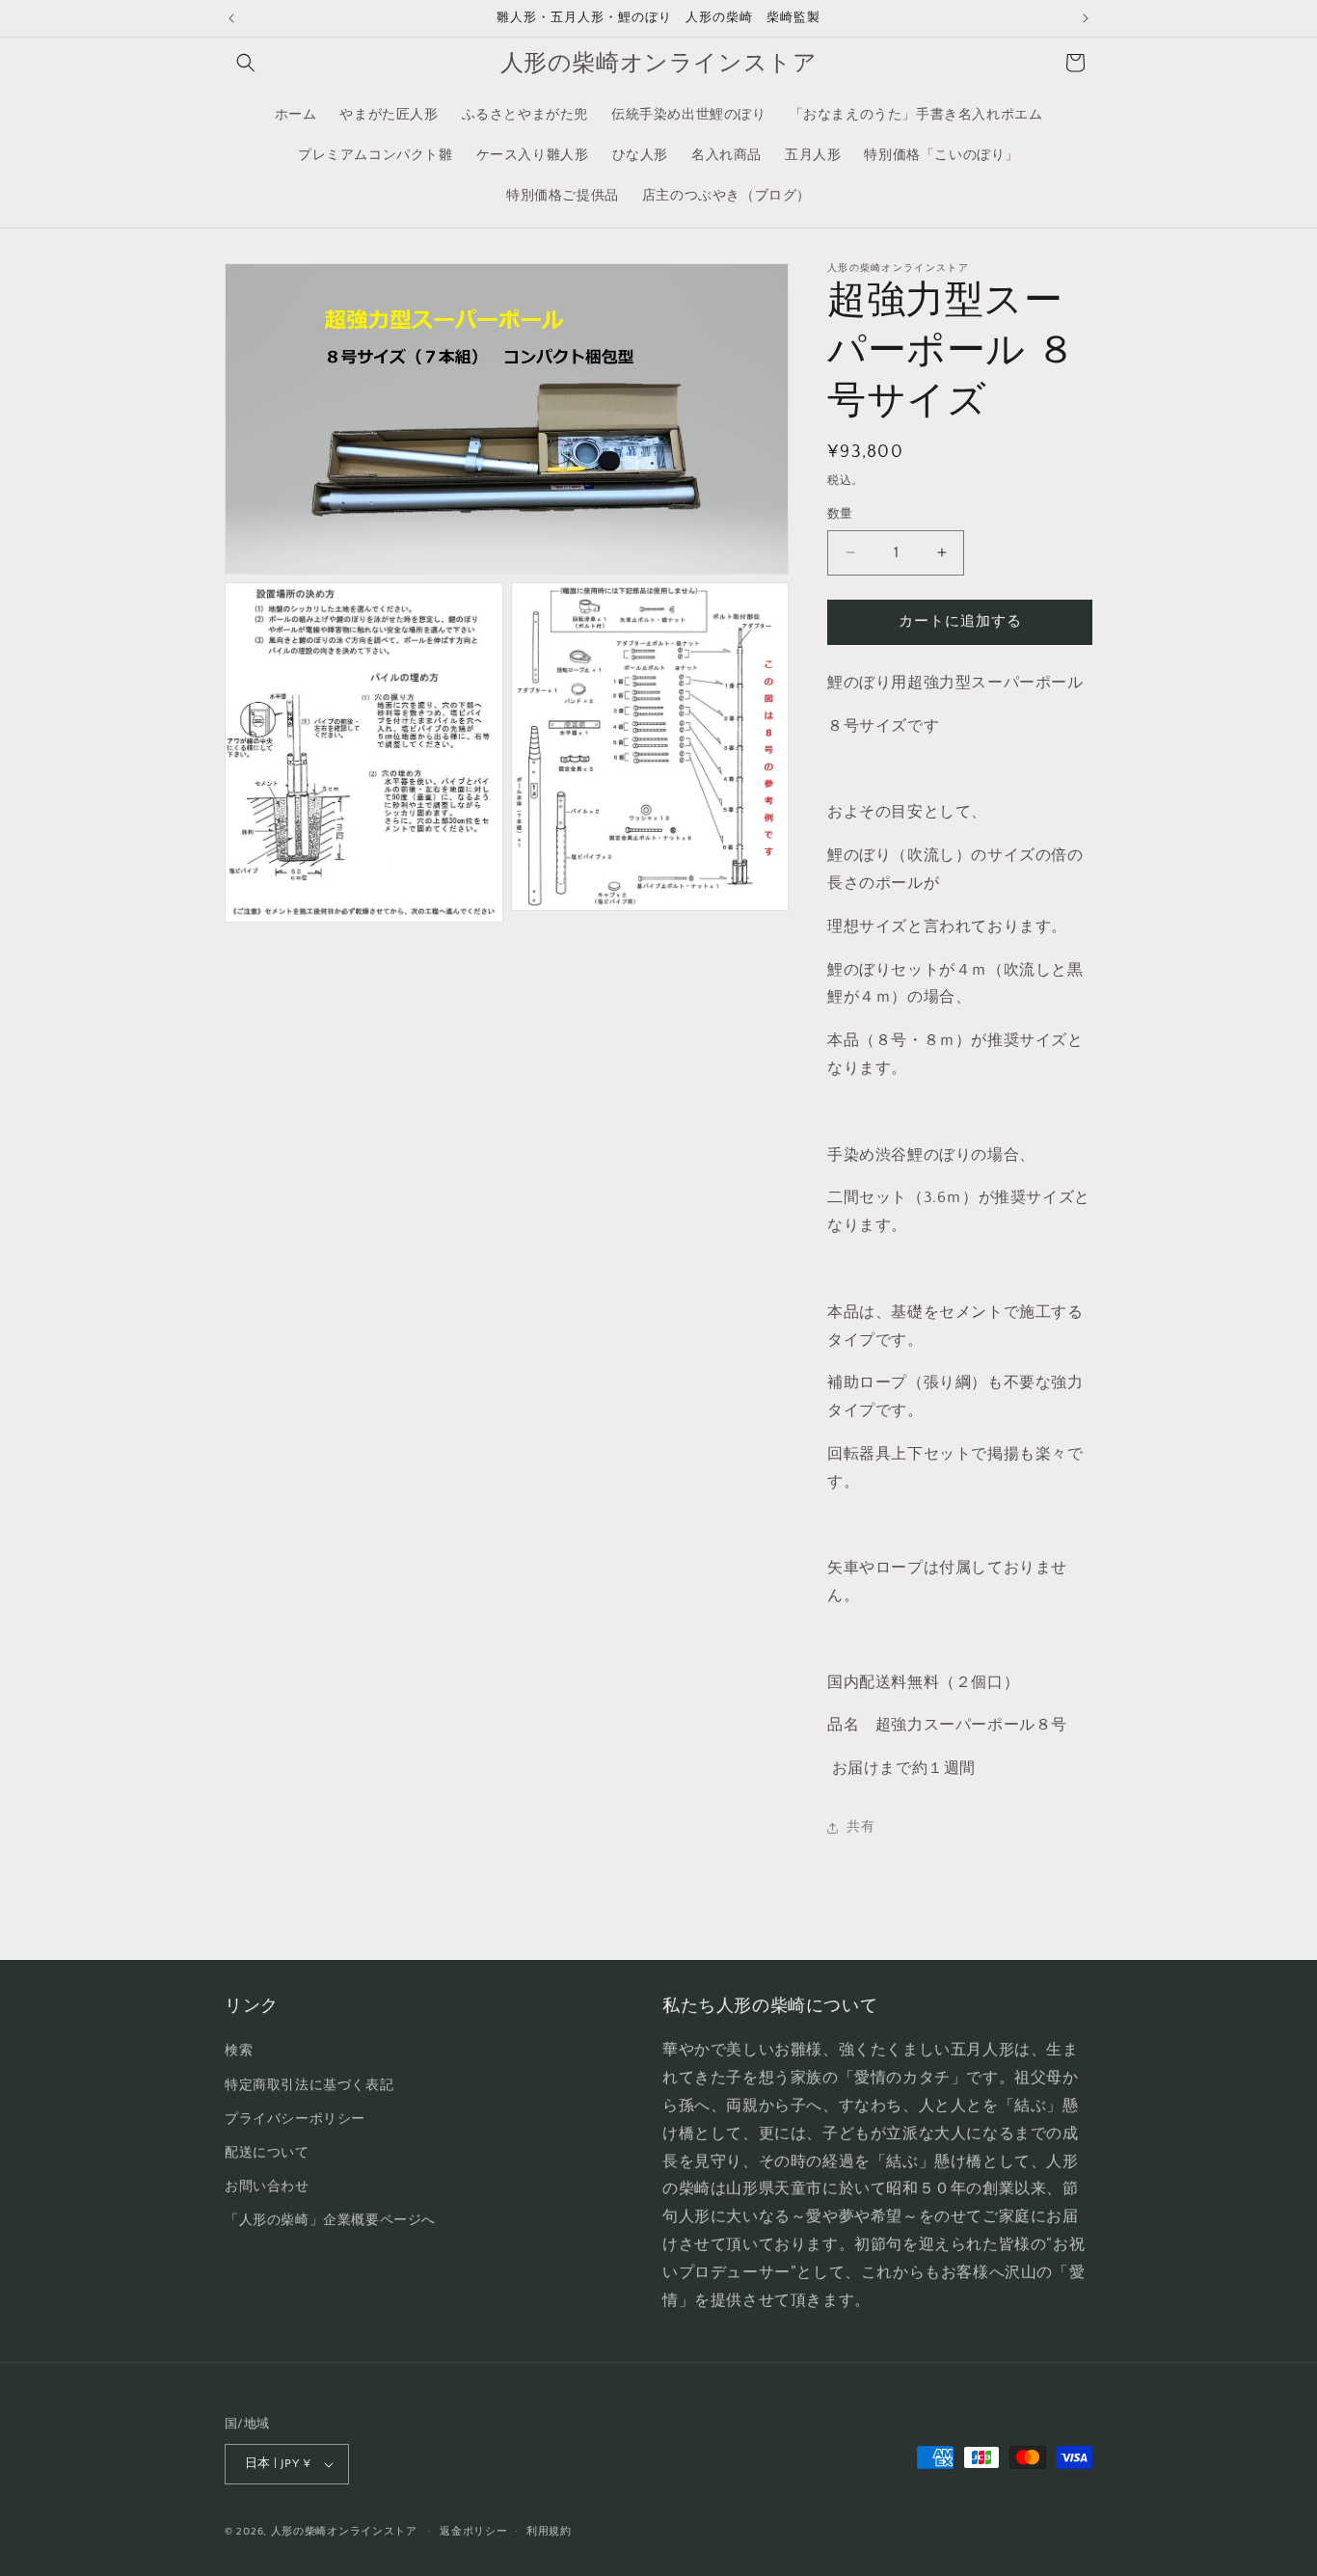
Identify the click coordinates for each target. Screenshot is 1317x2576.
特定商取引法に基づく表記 (309, 2085)
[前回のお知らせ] (231, 18)
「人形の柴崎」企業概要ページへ (330, 2220)
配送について (267, 2153)
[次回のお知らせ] (1086, 18)
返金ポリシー (473, 2532)
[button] (246, 63)
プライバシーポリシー (295, 2119)
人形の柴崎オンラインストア (344, 2532)
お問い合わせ (267, 2187)
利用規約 (549, 2532)
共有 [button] (860, 1827)
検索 (239, 2051)
